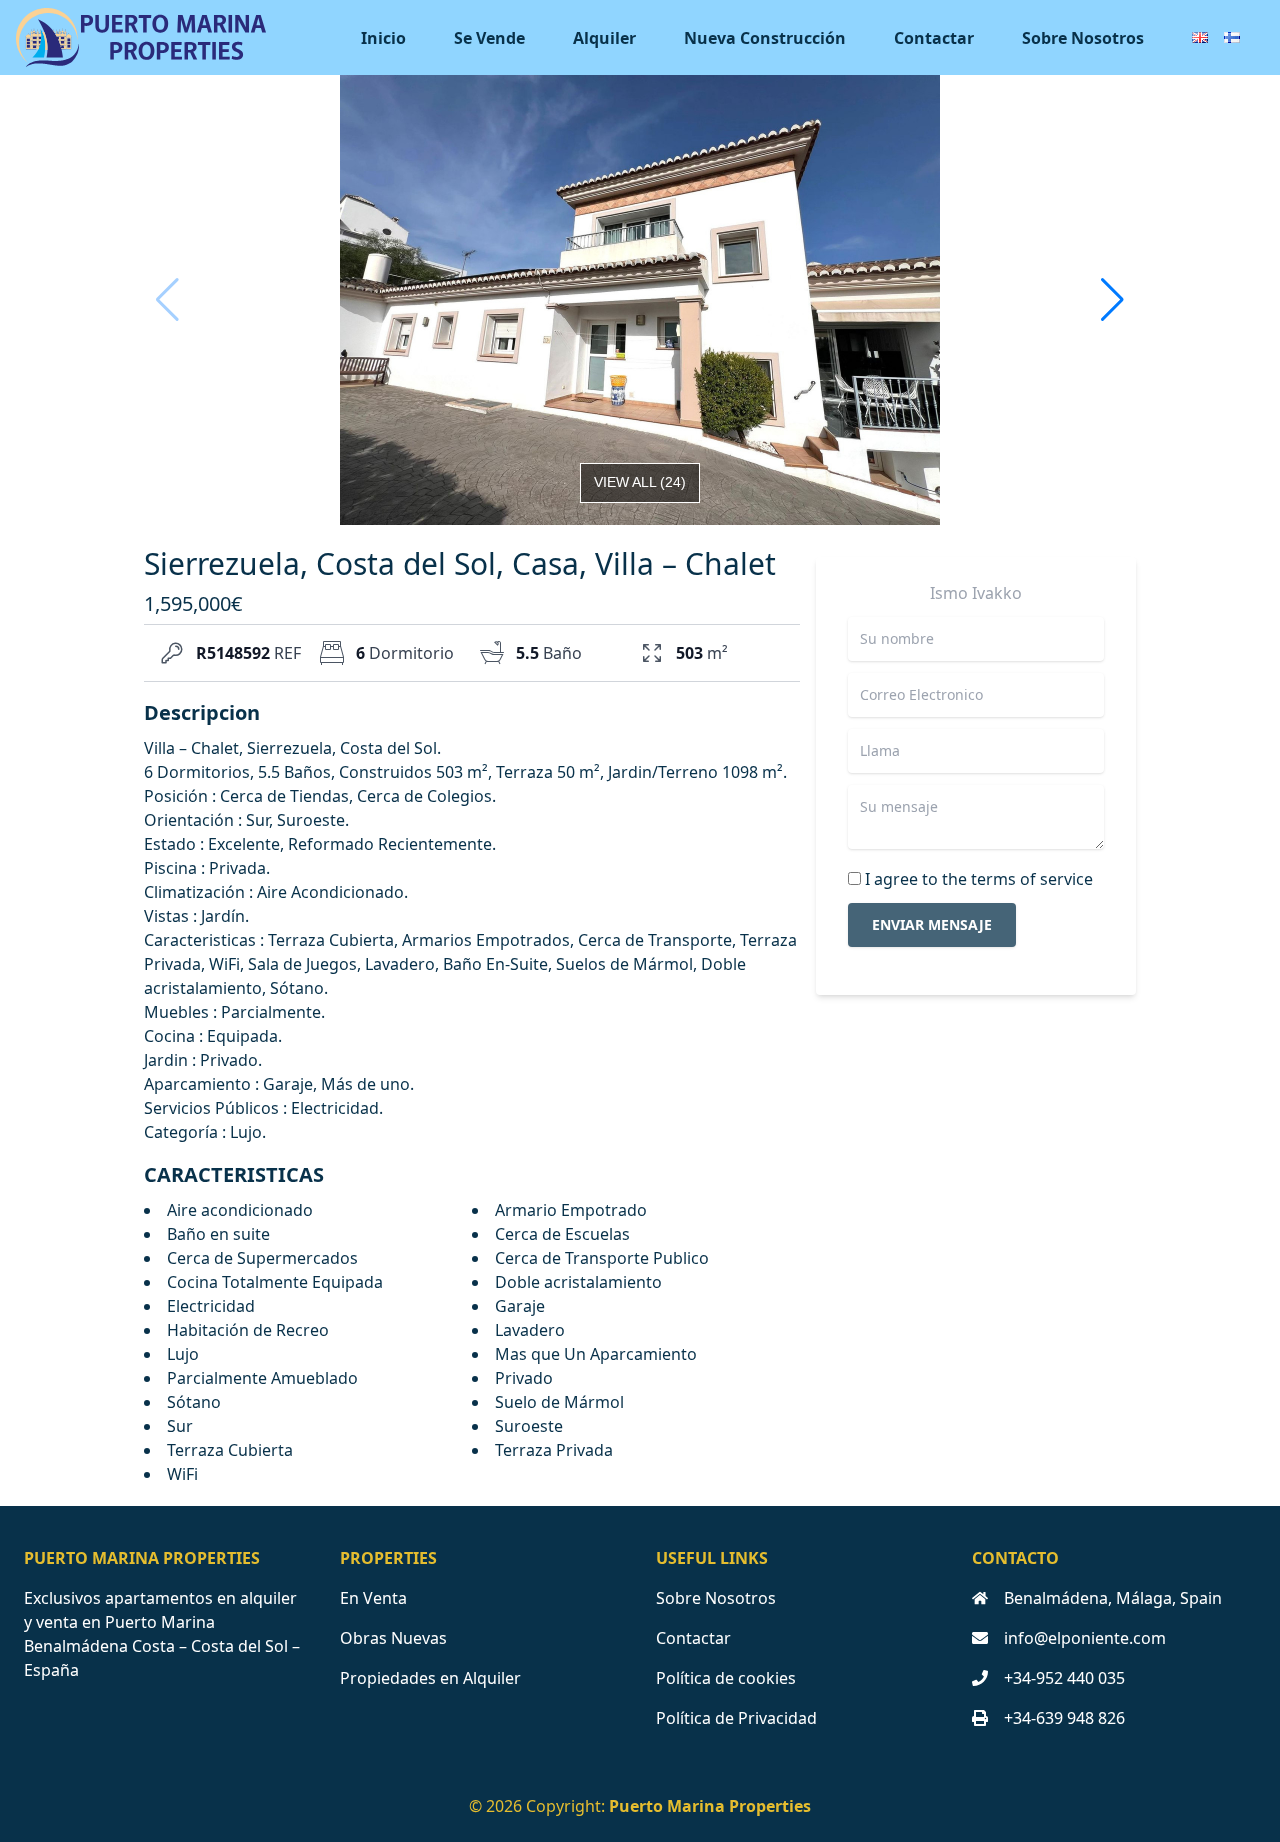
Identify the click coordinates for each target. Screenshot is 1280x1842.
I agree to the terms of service (979, 879)
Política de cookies (726, 1678)
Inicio (383, 38)
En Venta (373, 1598)
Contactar (934, 38)
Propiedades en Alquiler (430, 1678)
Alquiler (604, 38)
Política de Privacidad (736, 1718)
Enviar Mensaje (932, 924)
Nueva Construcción (765, 38)
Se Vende (489, 38)
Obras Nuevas (393, 1638)
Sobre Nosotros (1083, 38)
